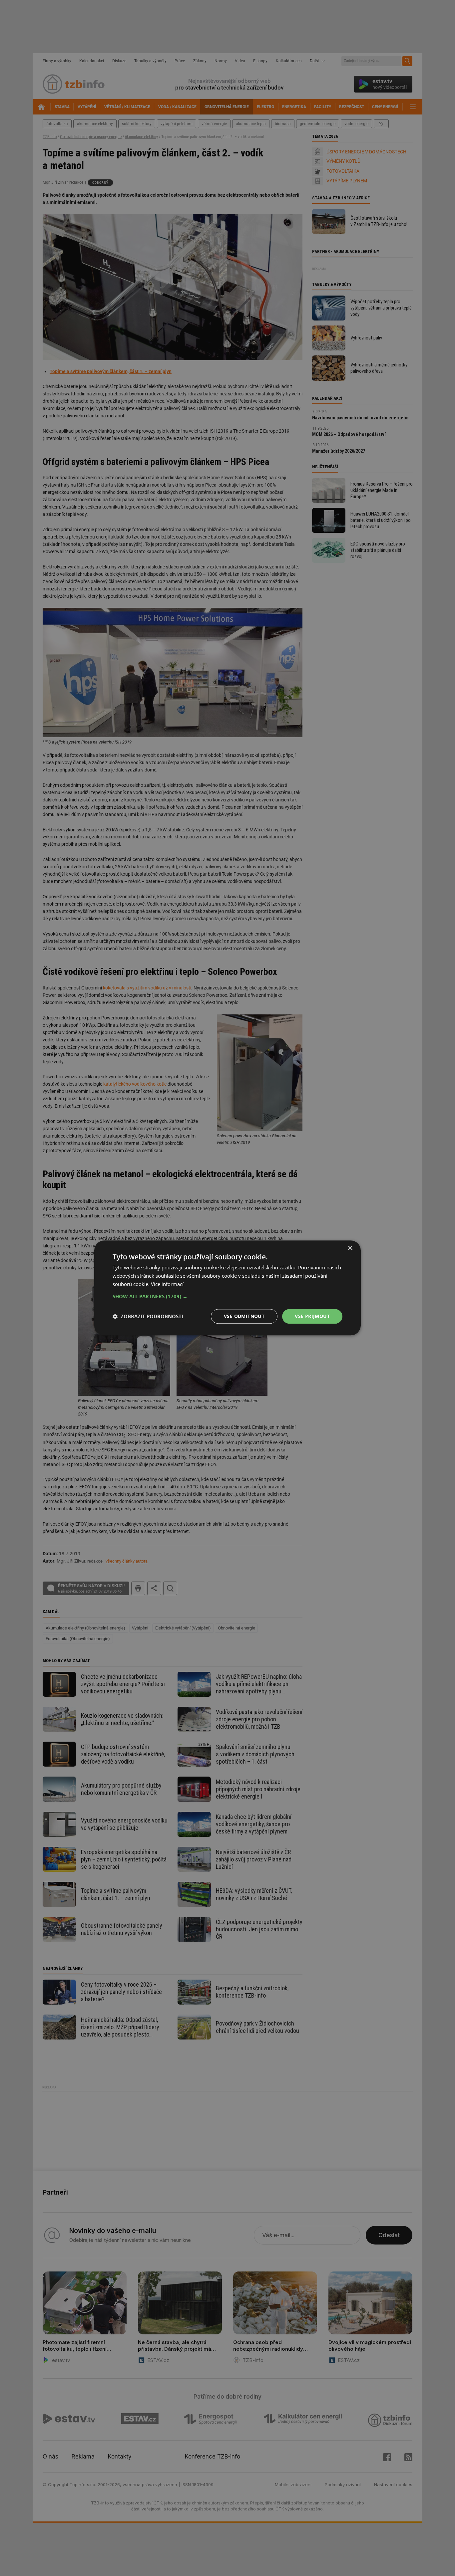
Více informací (167, 1284)
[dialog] (227, 1288)
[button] (227, 1296)
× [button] (350, 1248)
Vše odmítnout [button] (244, 1316)
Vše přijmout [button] (312, 1316)
